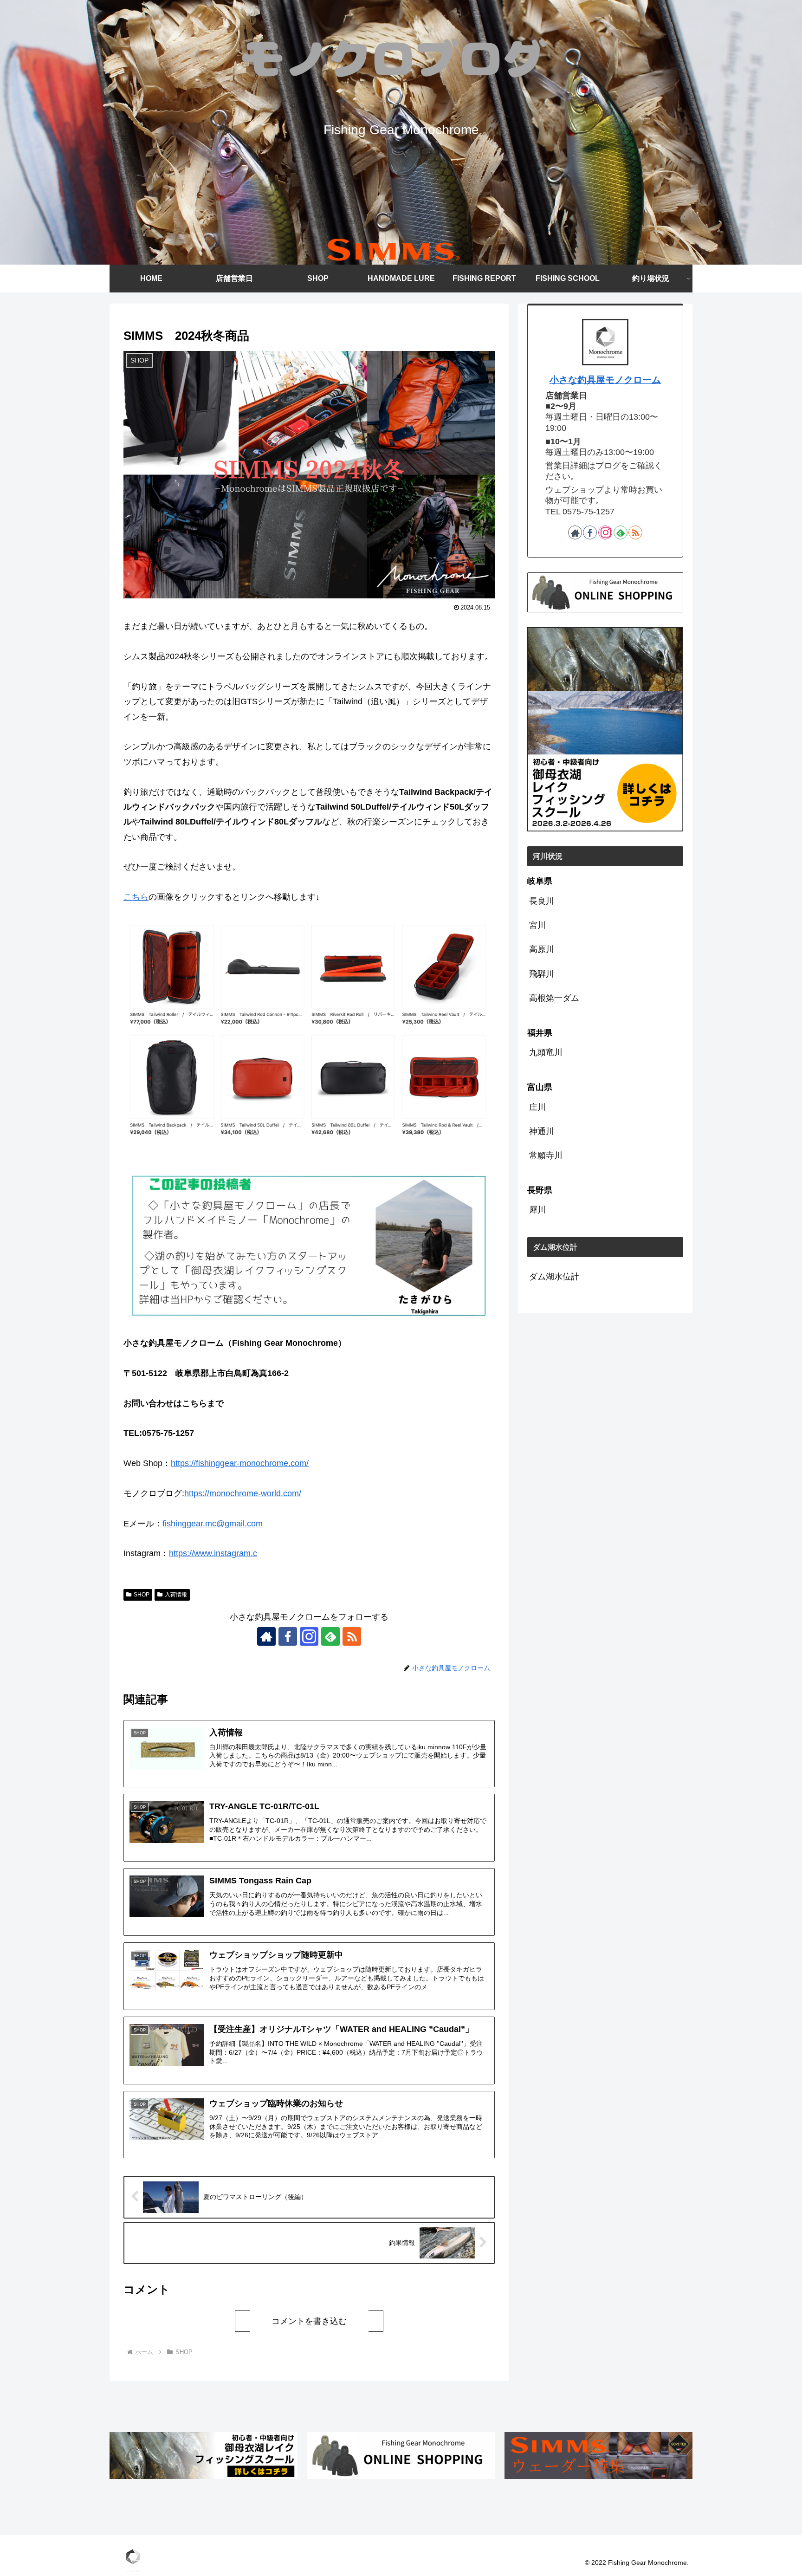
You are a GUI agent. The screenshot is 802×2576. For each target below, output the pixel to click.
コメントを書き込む (309, 2321)
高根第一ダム (554, 998)
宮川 (537, 925)
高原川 (542, 949)
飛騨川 (542, 974)
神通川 (542, 1131)
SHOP (142, 1595)
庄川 (537, 1107)
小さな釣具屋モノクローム (605, 380)
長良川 (542, 901)
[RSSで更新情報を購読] (352, 1636)
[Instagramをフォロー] (309, 1636)
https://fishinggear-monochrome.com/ (240, 1463)
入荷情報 (176, 1595)
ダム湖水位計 (554, 1277)
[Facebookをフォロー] (288, 1636)
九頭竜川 (546, 1052)
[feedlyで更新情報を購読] (330, 1636)
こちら (136, 897)
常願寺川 (546, 1155)
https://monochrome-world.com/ (243, 1493)
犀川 (537, 1210)
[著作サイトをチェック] (266, 1636)
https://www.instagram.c (213, 1553)
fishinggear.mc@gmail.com (213, 1524)
